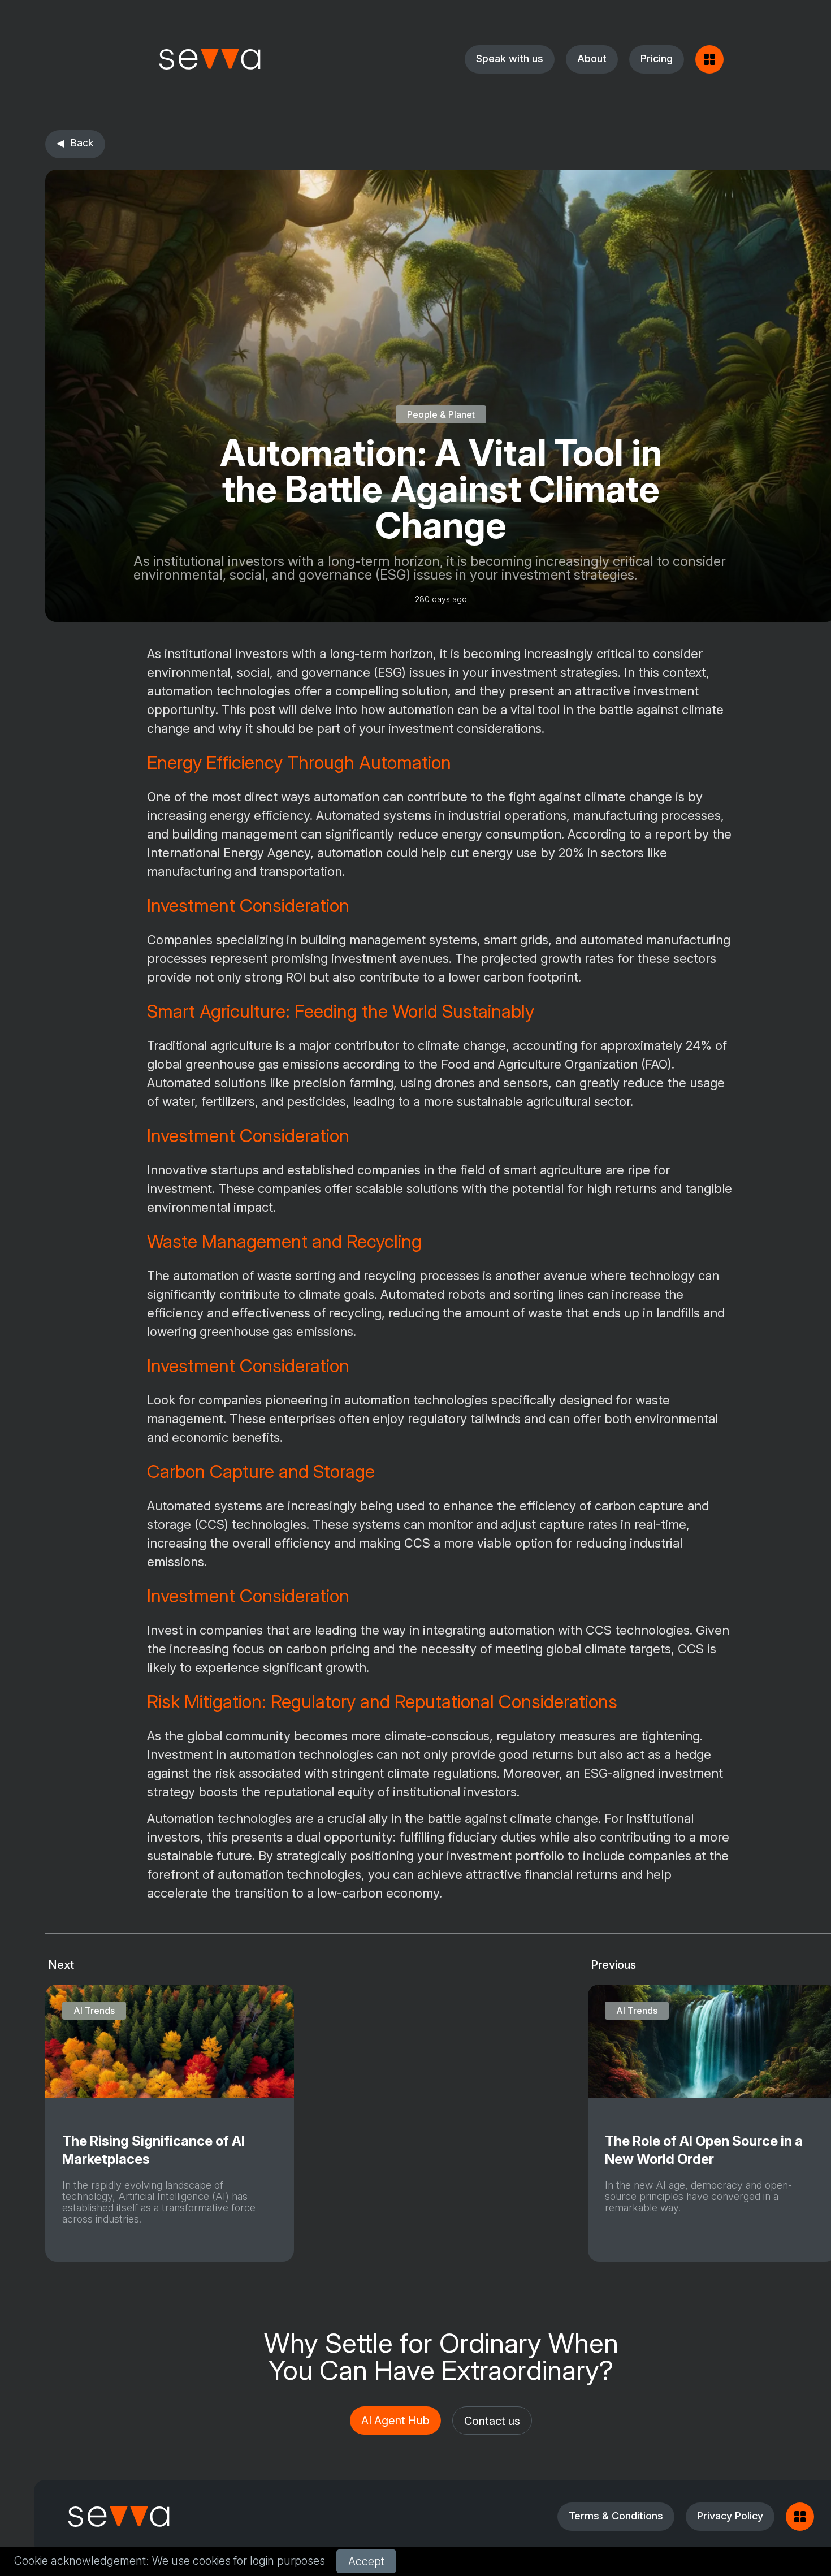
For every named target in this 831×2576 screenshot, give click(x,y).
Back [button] (82, 143)
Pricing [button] (657, 59)
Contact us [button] (492, 2421)
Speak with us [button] (510, 59)
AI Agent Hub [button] (395, 2421)
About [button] (592, 59)
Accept (366, 2561)
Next (61, 1965)
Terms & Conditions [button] (616, 2516)
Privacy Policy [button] (730, 2516)
